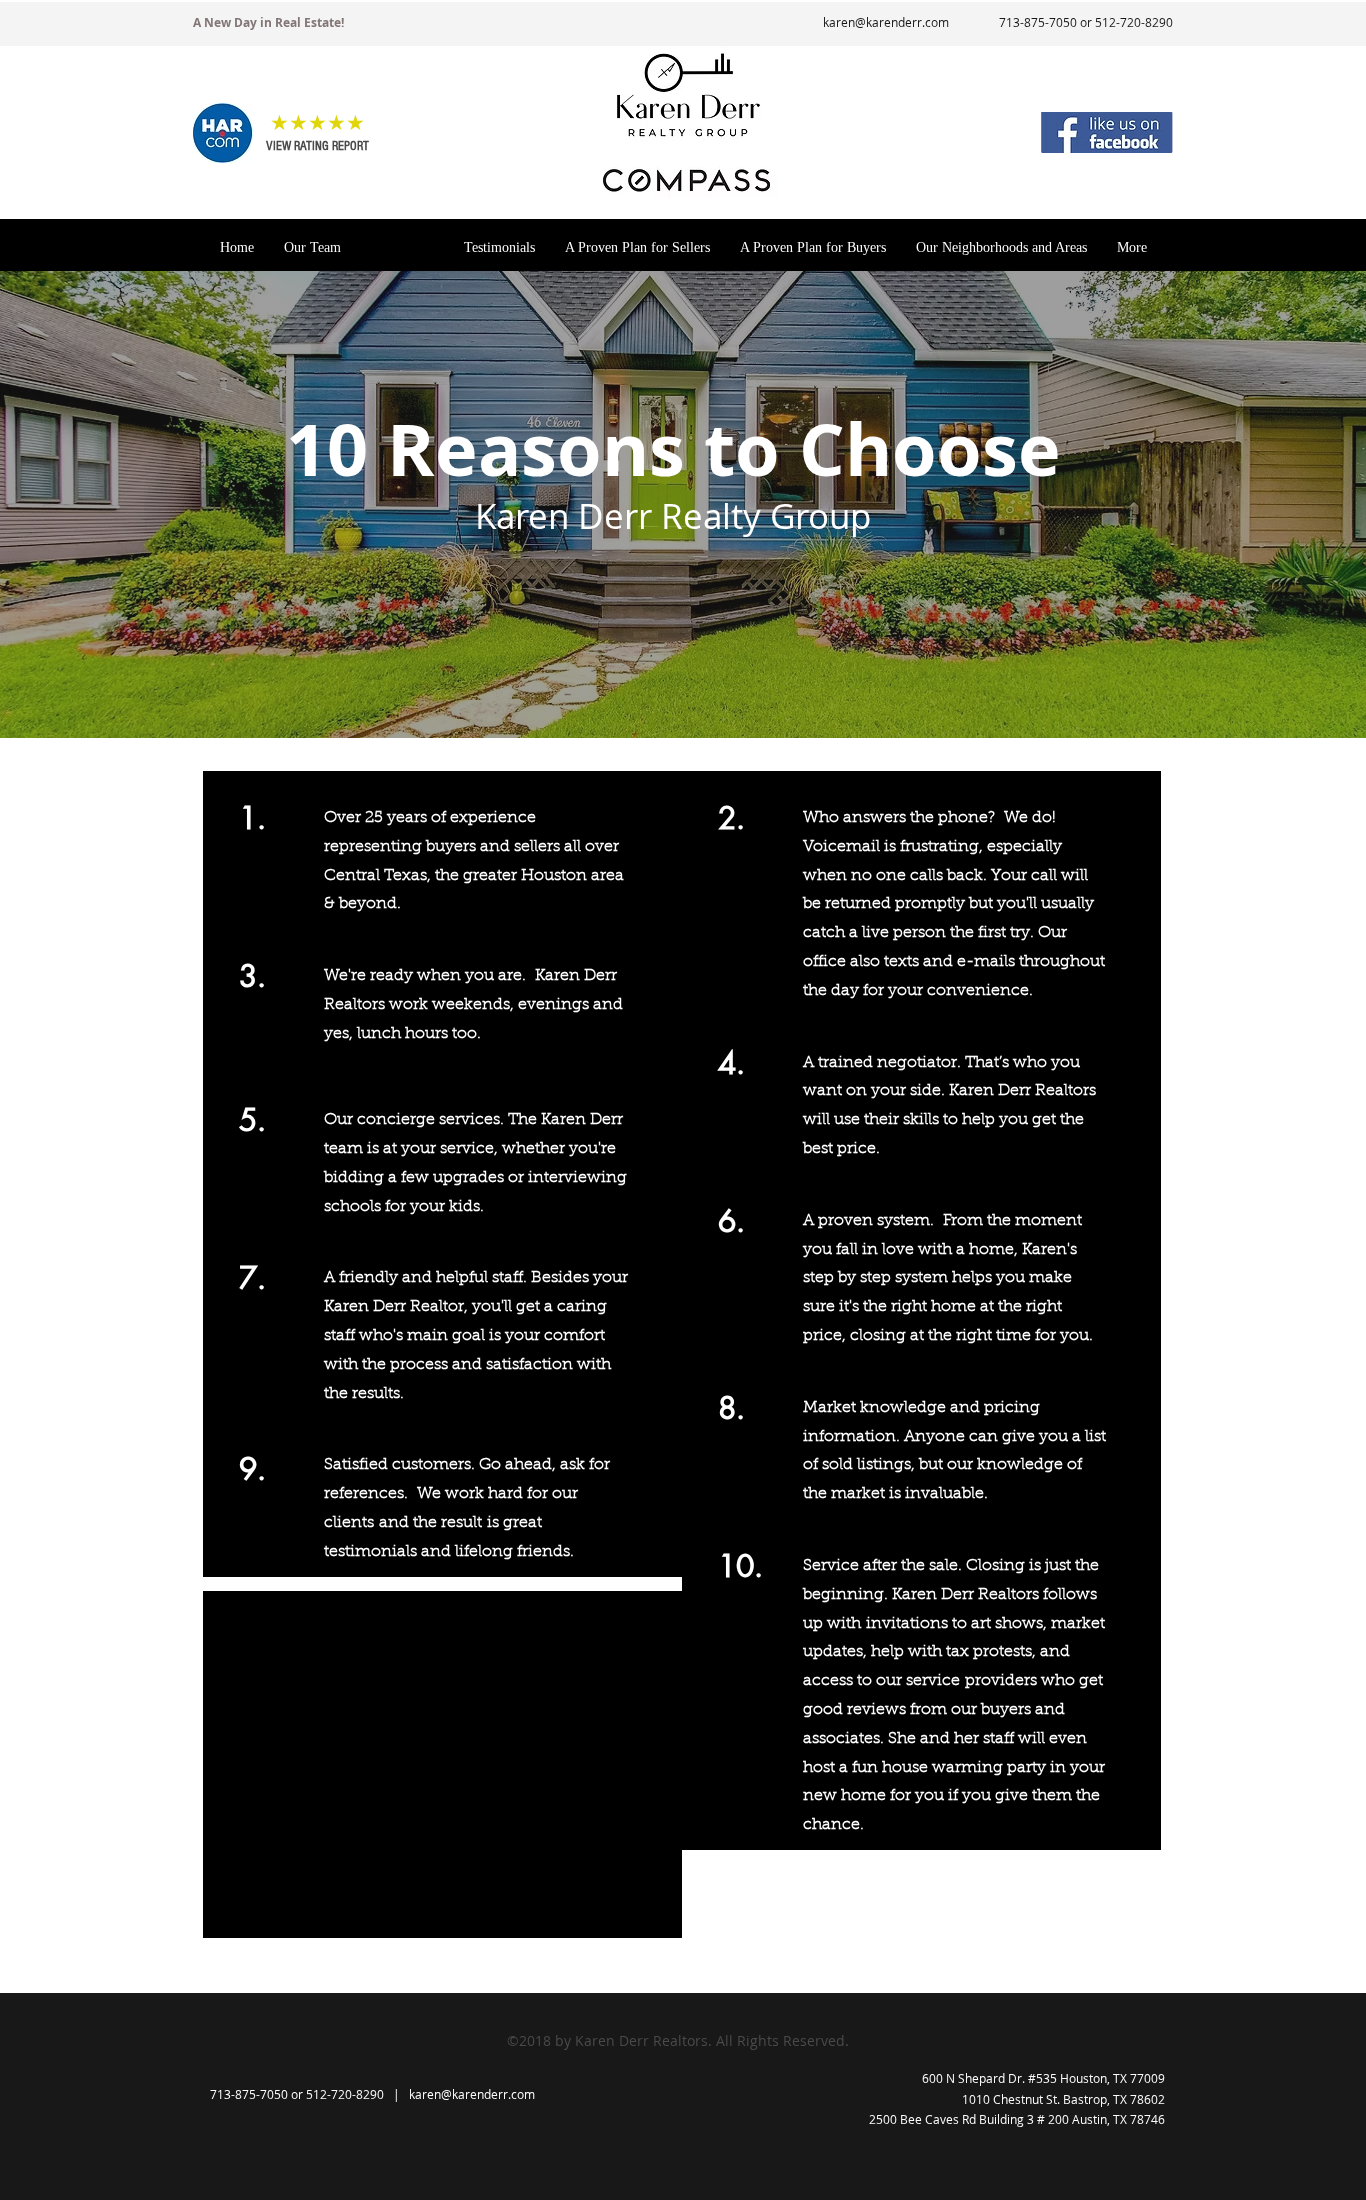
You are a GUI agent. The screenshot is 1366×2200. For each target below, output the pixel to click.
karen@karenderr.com (886, 22)
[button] (223, 133)
